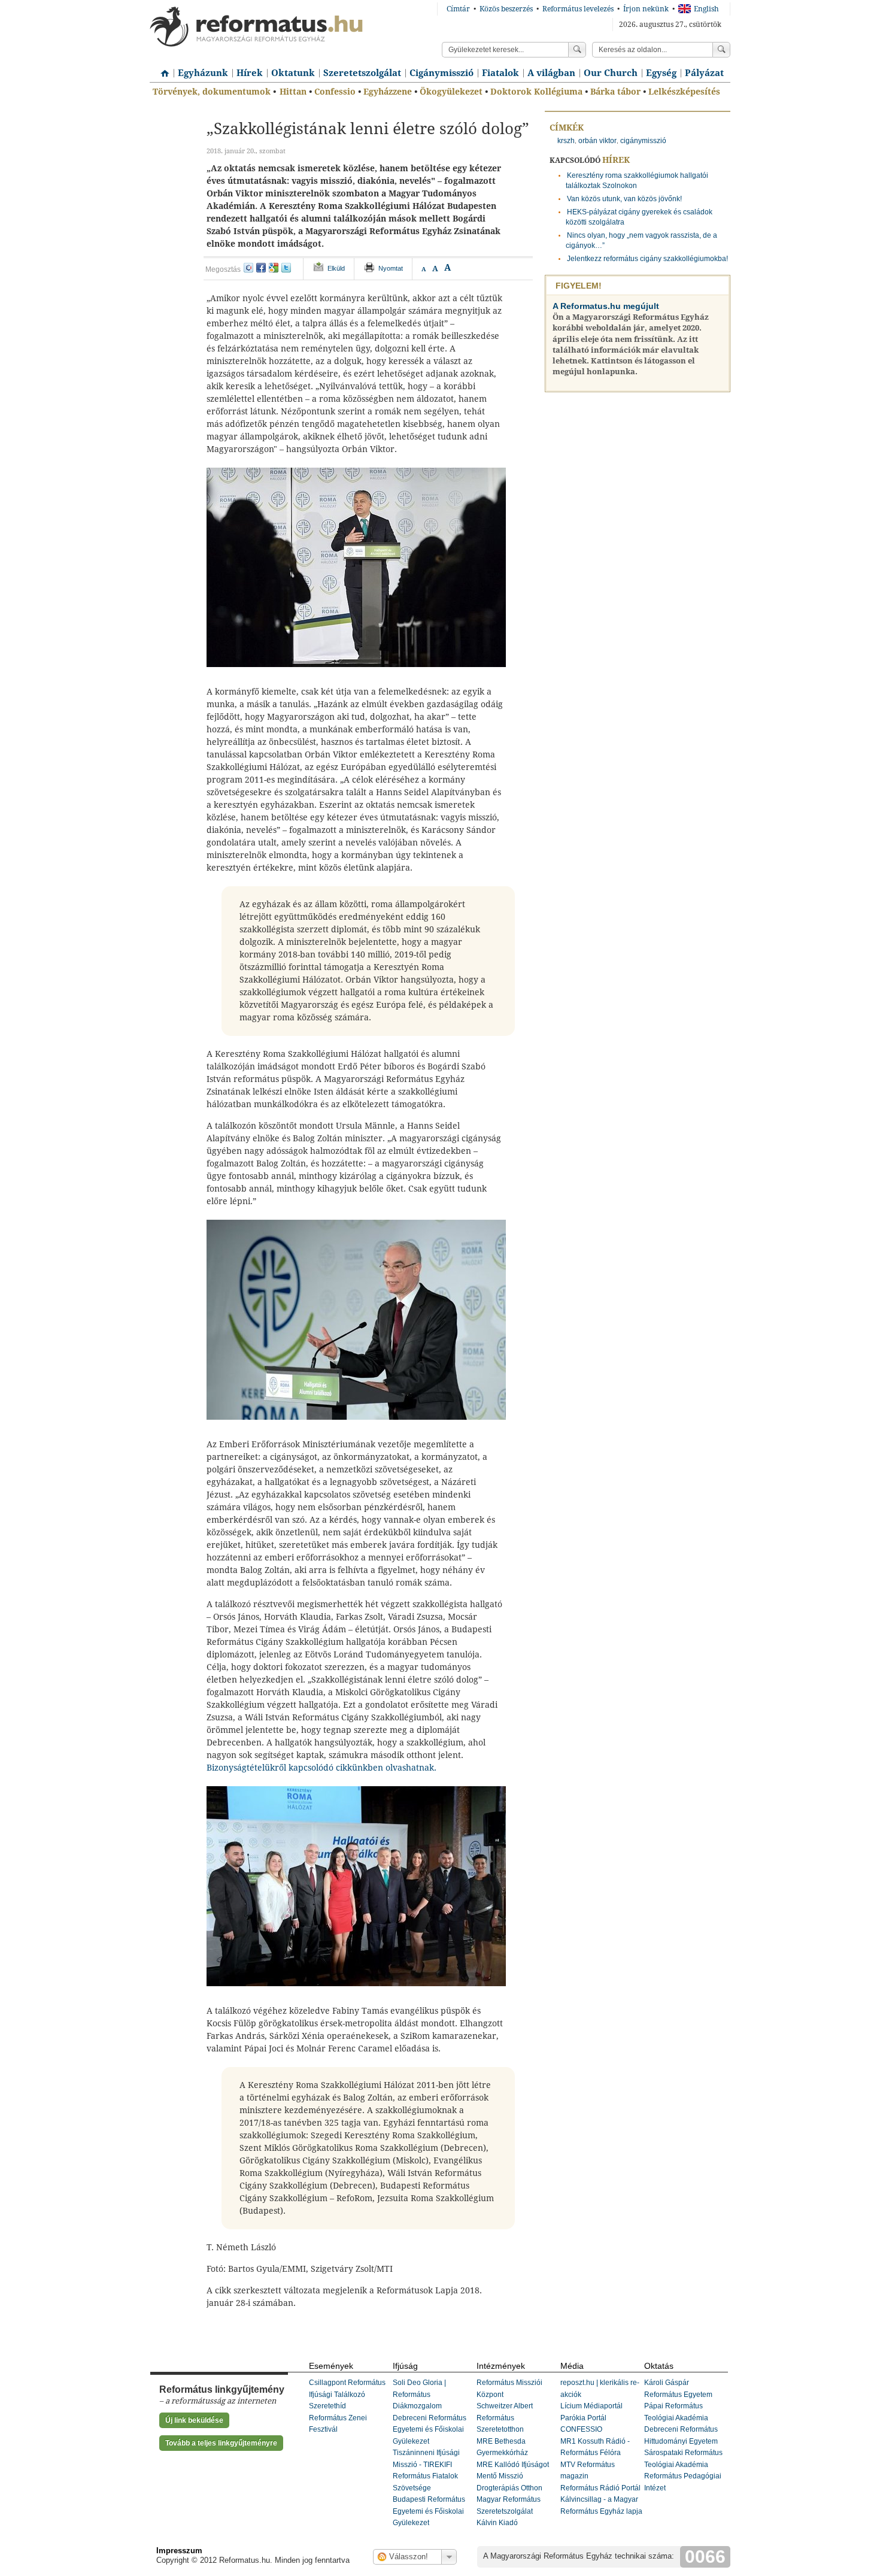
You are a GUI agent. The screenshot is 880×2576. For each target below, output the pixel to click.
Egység (661, 73)
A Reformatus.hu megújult (606, 306)
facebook (261, 268)
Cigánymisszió (441, 73)
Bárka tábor (615, 92)
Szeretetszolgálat (362, 73)
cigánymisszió (643, 141)
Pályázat (704, 73)
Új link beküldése (194, 2420)
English (706, 9)
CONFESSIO (581, 2429)
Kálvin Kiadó (497, 2523)
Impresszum (179, 2551)
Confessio (335, 92)
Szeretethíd (327, 2406)
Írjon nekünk (646, 9)
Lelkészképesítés (684, 92)
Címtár (458, 9)
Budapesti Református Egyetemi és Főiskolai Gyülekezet (429, 2511)
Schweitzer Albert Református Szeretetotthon (505, 2418)
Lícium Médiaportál (591, 2406)
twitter (286, 268)
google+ (274, 268)
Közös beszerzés (506, 9)
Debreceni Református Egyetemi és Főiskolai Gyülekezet (430, 2430)
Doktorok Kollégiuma (536, 92)
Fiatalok (500, 73)
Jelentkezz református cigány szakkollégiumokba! (647, 259)
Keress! (721, 50)
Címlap (162, 69)
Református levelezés (578, 9)
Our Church (611, 73)
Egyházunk (203, 73)
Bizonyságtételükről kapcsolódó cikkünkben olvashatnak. (321, 1768)
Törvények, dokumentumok (212, 92)
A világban (551, 73)
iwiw (248, 268)
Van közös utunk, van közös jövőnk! (624, 199)
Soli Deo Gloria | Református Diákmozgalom (419, 2394)
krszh (566, 141)
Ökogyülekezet (451, 92)
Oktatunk (293, 73)
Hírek (250, 73)
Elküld (336, 268)
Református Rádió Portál (600, 2488)
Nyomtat (391, 268)
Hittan (293, 92)
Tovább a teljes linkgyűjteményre (221, 2443)
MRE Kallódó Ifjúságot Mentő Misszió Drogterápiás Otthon (513, 2476)
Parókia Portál (583, 2418)
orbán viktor (597, 141)
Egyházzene (388, 92)
